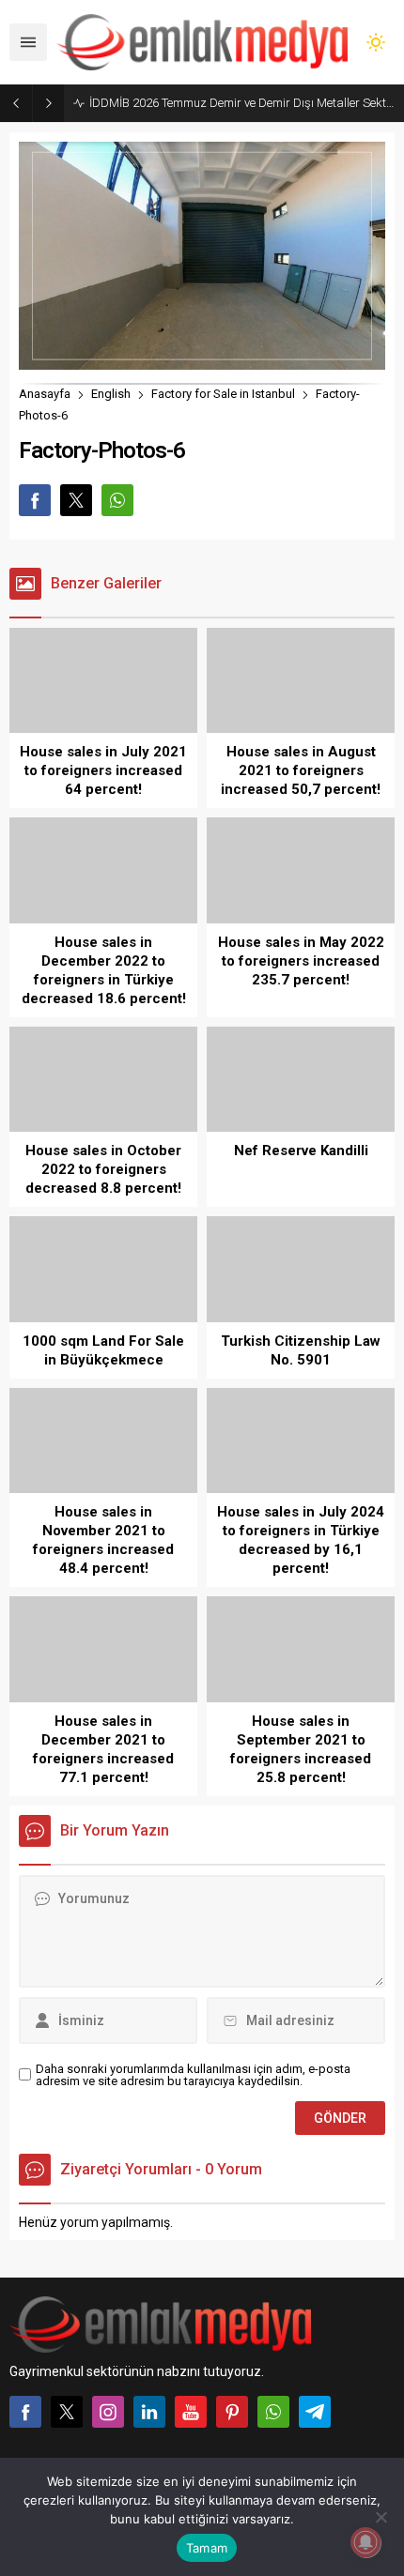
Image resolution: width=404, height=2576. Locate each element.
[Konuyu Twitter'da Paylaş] (76, 500)
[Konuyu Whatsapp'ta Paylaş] (117, 500)
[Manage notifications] (365, 2542)
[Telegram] (315, 2412)
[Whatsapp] (273, 2412)
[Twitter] (67, 2412)
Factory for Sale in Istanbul (223, 394)
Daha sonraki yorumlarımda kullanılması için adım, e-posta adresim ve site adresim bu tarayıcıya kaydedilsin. (193, 2075)
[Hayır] (381, 2517)
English (111, 394)
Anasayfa (45, 394)
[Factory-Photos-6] (202, 361)
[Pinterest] (232, 2412)
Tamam (207, 2548)
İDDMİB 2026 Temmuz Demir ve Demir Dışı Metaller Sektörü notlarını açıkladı (242, 103)
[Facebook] (25, 2412)
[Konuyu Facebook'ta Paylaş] (35, 500)
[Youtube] (191, 2412)
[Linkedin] (149, 2412)
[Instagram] (108, 2412)
